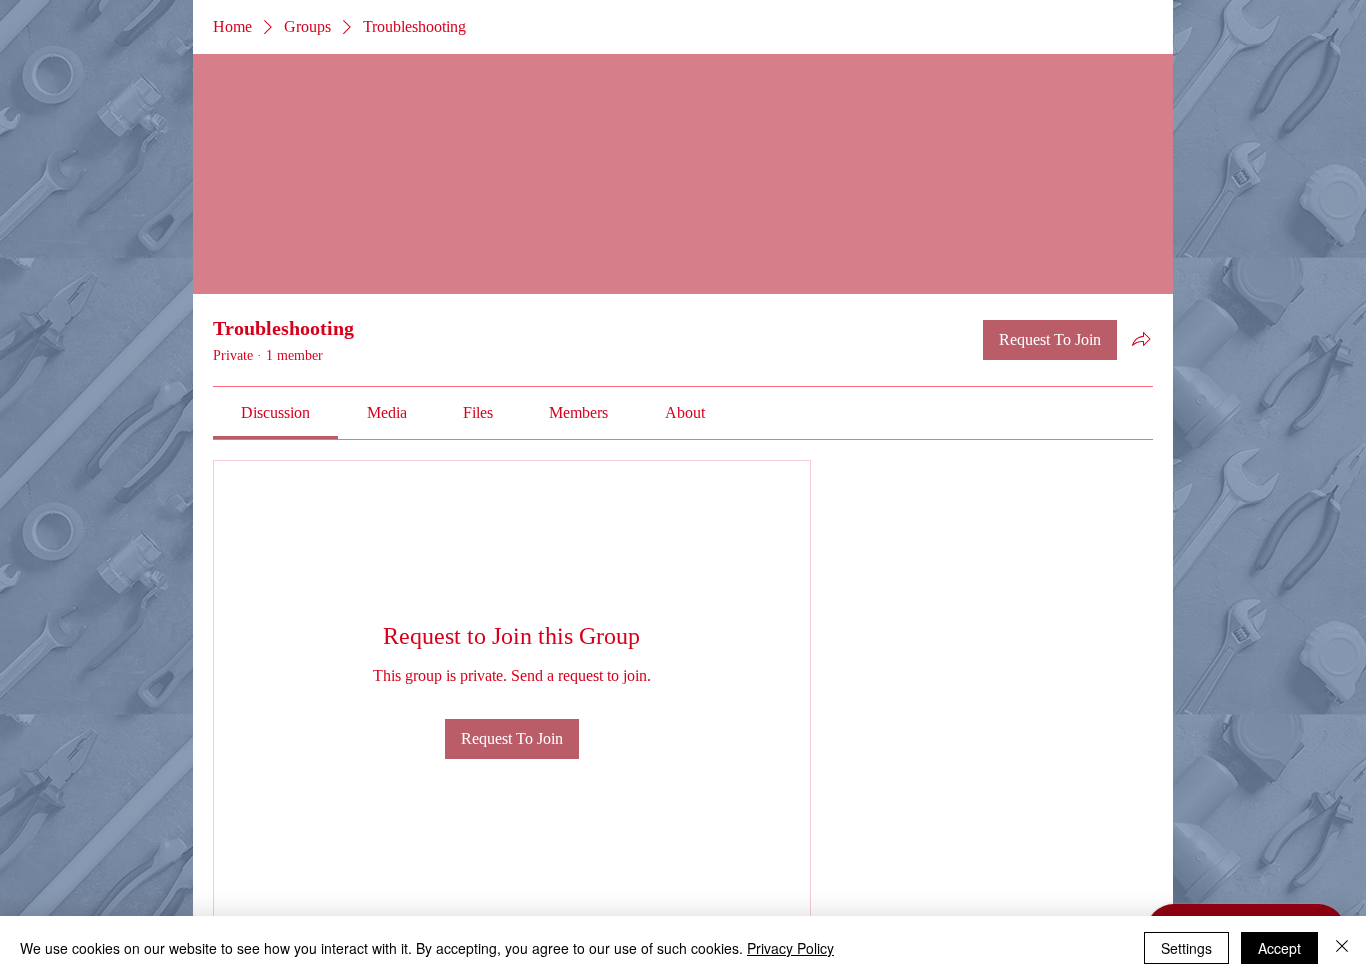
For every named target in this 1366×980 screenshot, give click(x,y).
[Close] (1342, 948)
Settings (1186, 948)
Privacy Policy (790, 948)
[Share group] (1141, 339)
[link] (275, 412)
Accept (1279, 948)
